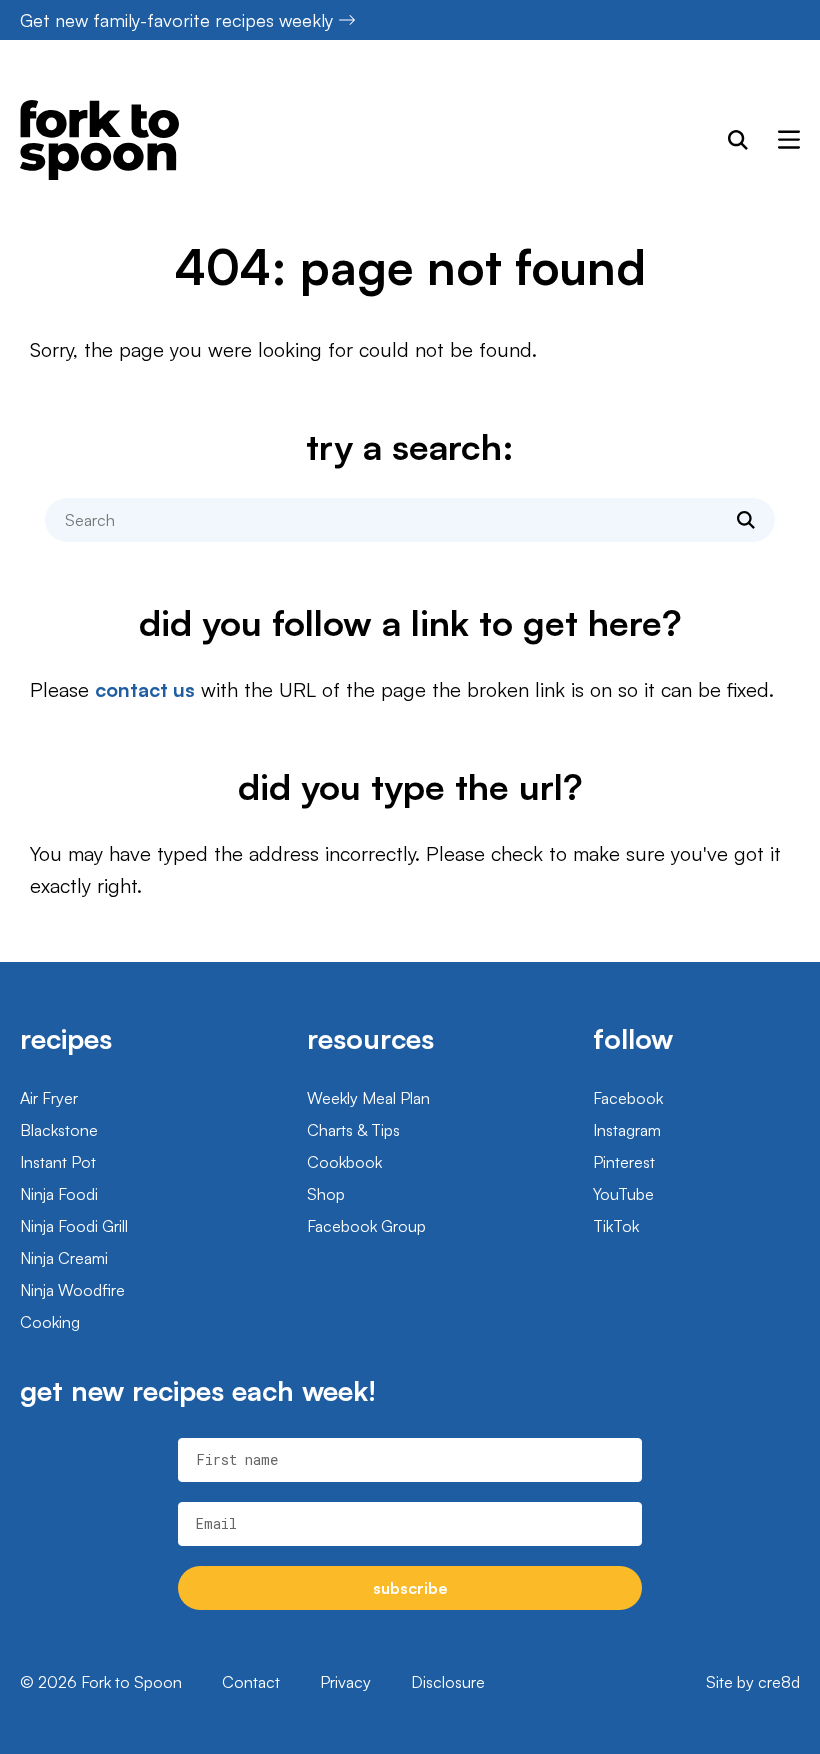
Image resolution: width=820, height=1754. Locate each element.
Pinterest (624, 1162)
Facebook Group (366, 1226)
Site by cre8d (753, 1682)
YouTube (623, 1194)
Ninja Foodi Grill (74, 1226)
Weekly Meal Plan (368, 1098)
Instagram (627, 1130)
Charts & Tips (353, 1130)
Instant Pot (58, 1162)
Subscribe (410, 1588)
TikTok (616, 1226)
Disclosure (448, 1682)
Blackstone (59, 1130)
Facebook (628, 1098)
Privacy (345, 1682)
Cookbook (344, 1162)
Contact (251, 1682)
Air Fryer (49, 1098)
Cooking (50, 1322)
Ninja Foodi (59, 1194)
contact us (145, 689)
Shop (326, 1194)
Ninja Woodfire (72, 1290)
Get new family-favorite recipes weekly (176, 20)
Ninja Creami (64, 1258)
